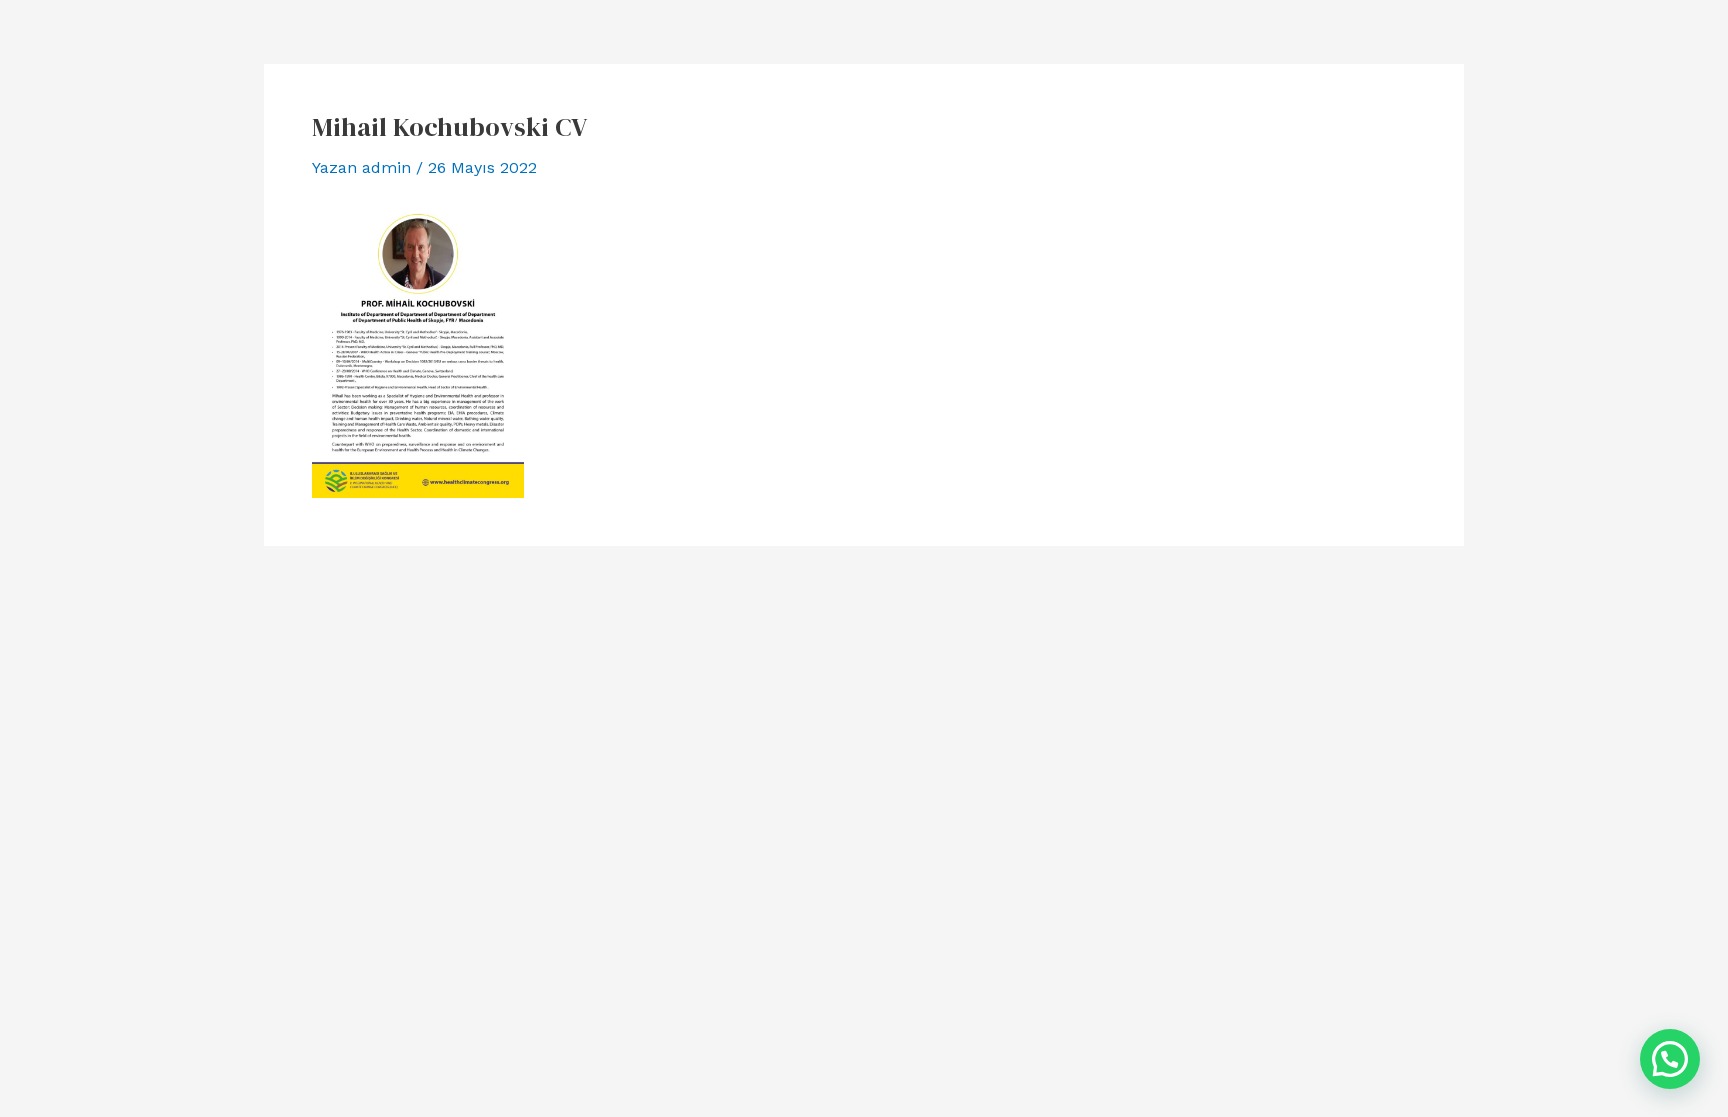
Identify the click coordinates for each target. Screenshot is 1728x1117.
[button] (1670, 1059)
